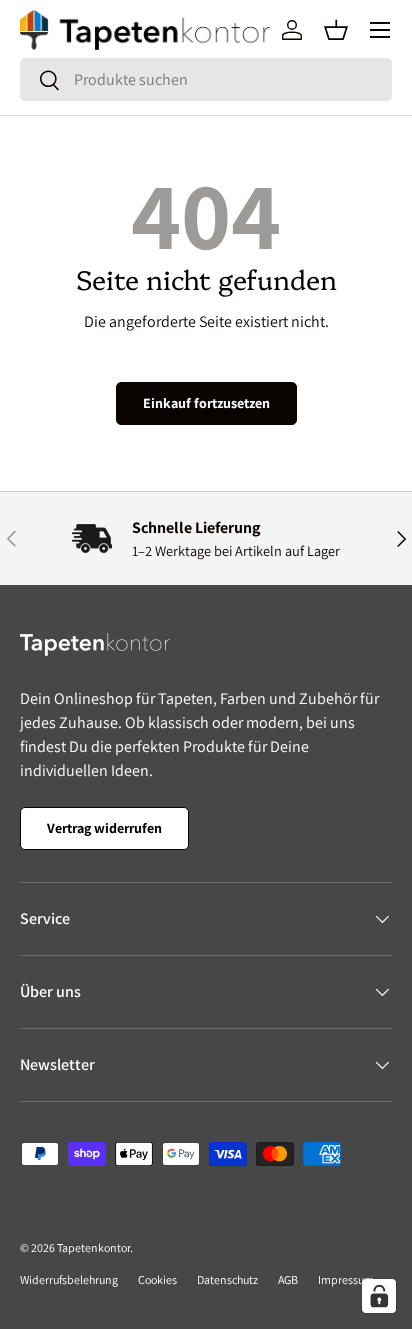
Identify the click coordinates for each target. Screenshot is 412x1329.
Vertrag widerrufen (104, 828)
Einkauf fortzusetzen (206, 403)
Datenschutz (227, 1279)
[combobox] (206, 79)
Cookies (157, 1279)
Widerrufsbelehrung (69, 1279)
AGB (288, 1279)
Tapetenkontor (93, 1247)
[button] (336, 30)
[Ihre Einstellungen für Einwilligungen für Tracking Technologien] (379, 1296)
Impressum (346, 1279)
